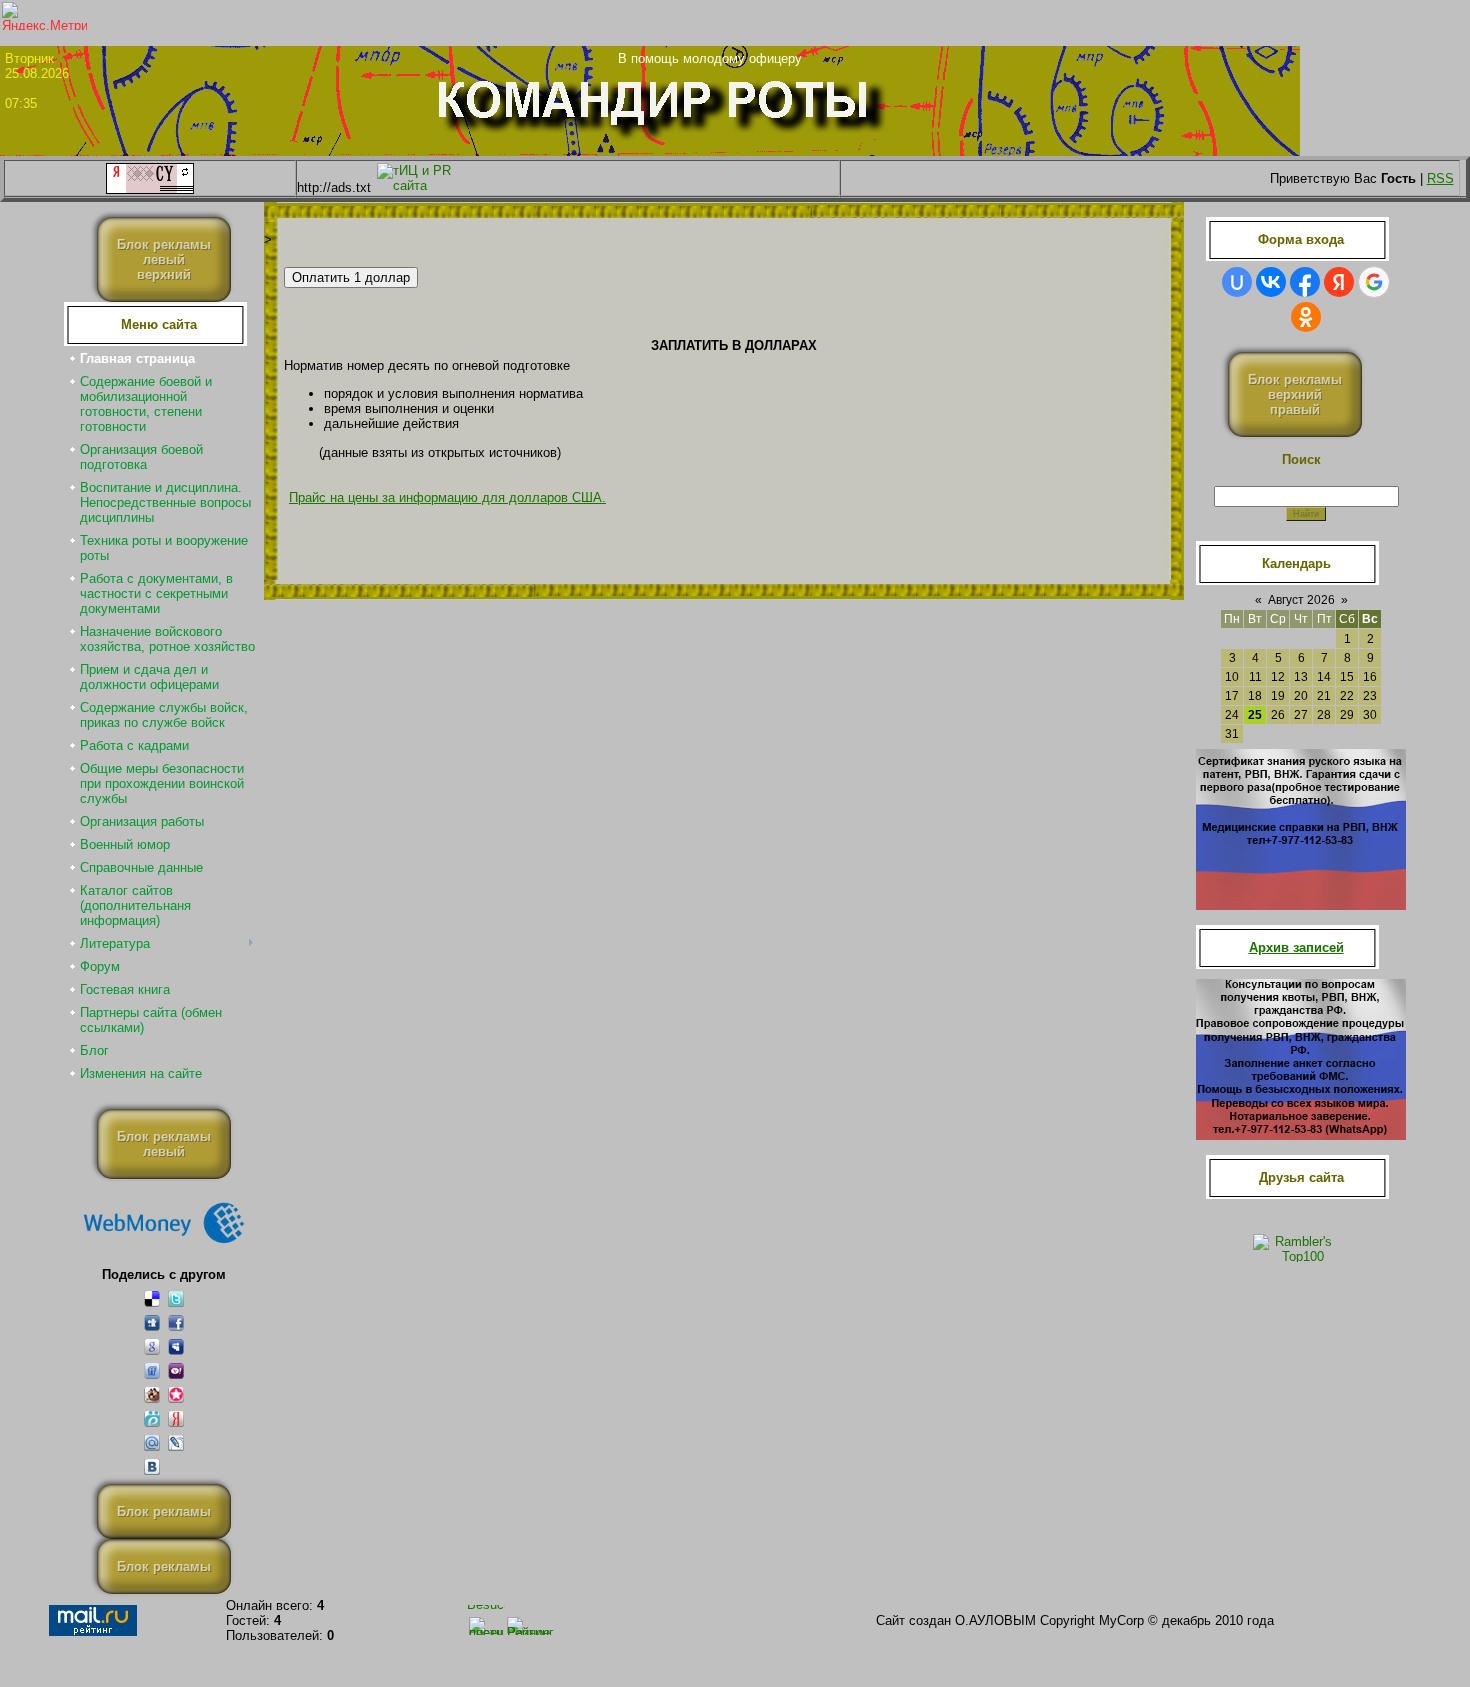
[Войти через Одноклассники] (1306, 317)
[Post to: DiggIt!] (152, 1322)
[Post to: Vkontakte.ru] (152, 1466)
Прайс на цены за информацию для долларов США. (447, 497)
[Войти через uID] (1237, 282)
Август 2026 (1301, 600)
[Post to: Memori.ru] (176, 1394)
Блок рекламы (164, 1511)
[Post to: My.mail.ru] (152, 1442)
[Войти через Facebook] (1305, 282)
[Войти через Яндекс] (1339, 282)
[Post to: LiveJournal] (176, 1442)
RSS (1440, 178)
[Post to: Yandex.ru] (176, 1418)
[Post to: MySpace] (176, 1346)
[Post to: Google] (152, 1346)
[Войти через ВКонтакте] (1271, 282)
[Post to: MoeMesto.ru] (152, 1418)
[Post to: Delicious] (152, 1298)
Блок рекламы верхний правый (1295, 394)
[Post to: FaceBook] (176, 1322)
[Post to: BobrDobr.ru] (152, 1394)
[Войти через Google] (1374, 282)
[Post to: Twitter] (176, 1298)
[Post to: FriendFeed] (152, 1370)
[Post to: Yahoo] (176, 1370)
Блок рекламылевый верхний (164, 259)
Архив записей (1296, 947)
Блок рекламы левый (164, 1144)
